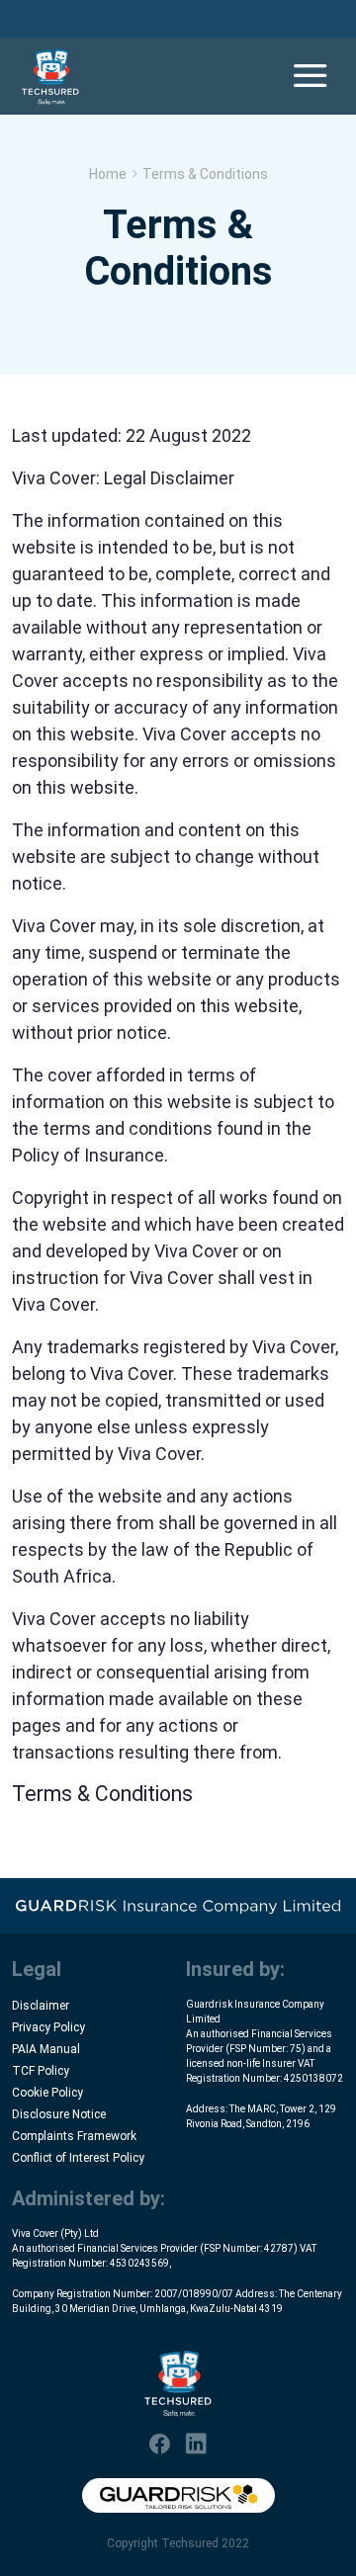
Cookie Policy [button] (47, 2093)
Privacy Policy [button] (48, 2027)
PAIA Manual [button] (46, 2049)
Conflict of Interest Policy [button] (78, 2158)
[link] (50, 76)
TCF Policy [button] (41, 2071)
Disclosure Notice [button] (59, 2114)
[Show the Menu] (310, 76)
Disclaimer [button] (41, 2006)
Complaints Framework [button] (74, 2136)
